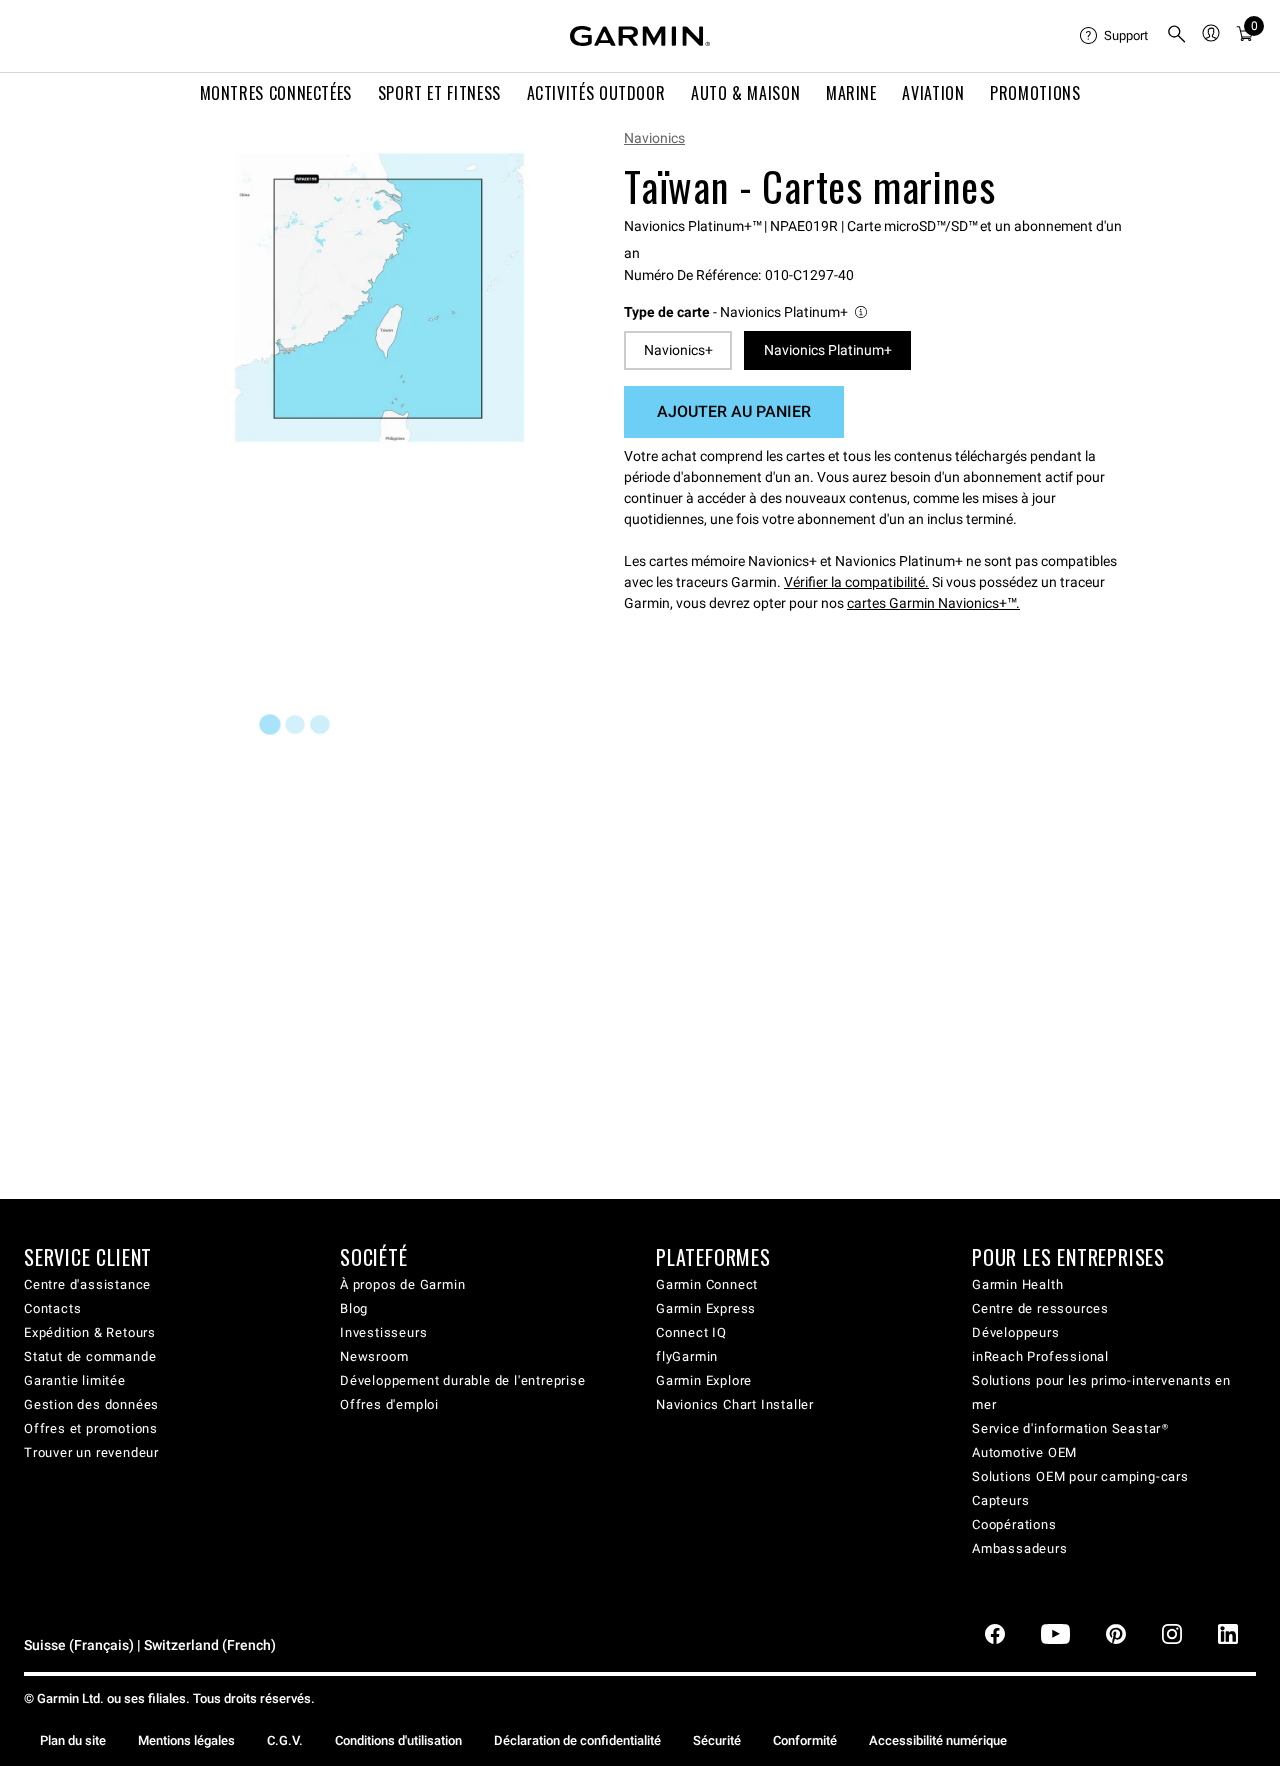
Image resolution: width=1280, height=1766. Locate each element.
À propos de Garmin (402, 1284)
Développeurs (1016, 1332)
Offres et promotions (91, 1428)
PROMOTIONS (1035, 93)
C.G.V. (285, 1740)
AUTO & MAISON (745, 93)
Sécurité (717, 1740)
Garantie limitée (75, 1380)
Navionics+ (678, 350)
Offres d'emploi (389, 1404)
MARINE (851, 93)
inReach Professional (1040, 1356)
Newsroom (374, 1356)
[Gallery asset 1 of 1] (379, 297)
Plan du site (73, 1740)
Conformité (805, 1740)
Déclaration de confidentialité (577, 1740)
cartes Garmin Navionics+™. (933, 603)
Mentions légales (186, 1740)
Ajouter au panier (734, 411)
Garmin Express (706, 1308)
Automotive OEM (1024, 1452)
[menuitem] (1115, 36)
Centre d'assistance (87, 1284)
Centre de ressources (1040, 1308)
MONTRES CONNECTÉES (276, 93)
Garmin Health (1017, 1284)
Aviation (933, 93)
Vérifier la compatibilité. (856, 582)
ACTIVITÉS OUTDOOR (596, 93)
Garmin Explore (704, 1380)
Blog (354, 1308)
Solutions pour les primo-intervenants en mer (1101, 1392)
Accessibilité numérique (938, 1740)
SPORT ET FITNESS (439, 93)
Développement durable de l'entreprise (463, 1380)
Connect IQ (691, 1332)
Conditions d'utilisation (398, 1740)
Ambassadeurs (1020, 1548)
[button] (747, 312)
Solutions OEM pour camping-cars (1080, 1476)
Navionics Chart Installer (735, 1404)
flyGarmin (687, 1356)
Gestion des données (91, 1404)
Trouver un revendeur (91, 1452)
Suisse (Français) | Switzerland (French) (150, 1645)
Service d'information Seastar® (1070, 1428)
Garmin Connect (707, 1284)
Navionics (654, 138)
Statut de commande (90, 1356)
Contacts (52, 1308)
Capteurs (1000, 1500)
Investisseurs (383, 1332)
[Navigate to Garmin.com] (640, 36)
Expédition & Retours (90, 1332)
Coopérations (1014, 1524)
